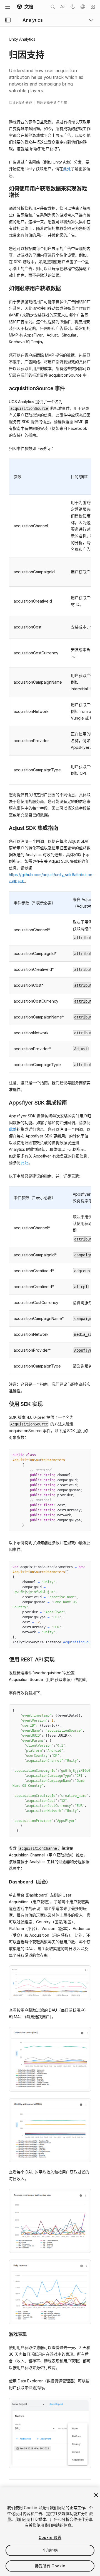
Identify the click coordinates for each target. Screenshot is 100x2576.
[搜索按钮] (53, 7)
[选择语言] (83, 7)
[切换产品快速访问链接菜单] (91, 20)
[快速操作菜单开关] (93, 7)
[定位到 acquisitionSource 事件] (5, 388)
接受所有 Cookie (50, 2566)
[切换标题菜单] (8, 7)
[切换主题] (73, 7)
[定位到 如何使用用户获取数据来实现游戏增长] (5, 188)
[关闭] (96, 2495)
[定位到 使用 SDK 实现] (5, 1404)
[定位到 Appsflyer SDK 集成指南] (5, 1102)
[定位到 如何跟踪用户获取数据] (5, 288)
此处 (67, 169)
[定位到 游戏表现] (5, 2334)
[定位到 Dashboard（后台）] (5, 1881)
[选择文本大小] (63, 7)
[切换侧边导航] (8, 20)
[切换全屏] (85, 1455)
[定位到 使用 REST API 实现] (5, 1659)
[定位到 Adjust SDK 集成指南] (5, 828)
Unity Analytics (22, 39)
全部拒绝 (50, 2550)
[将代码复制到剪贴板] (75, 1455)
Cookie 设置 (50, 2537)
